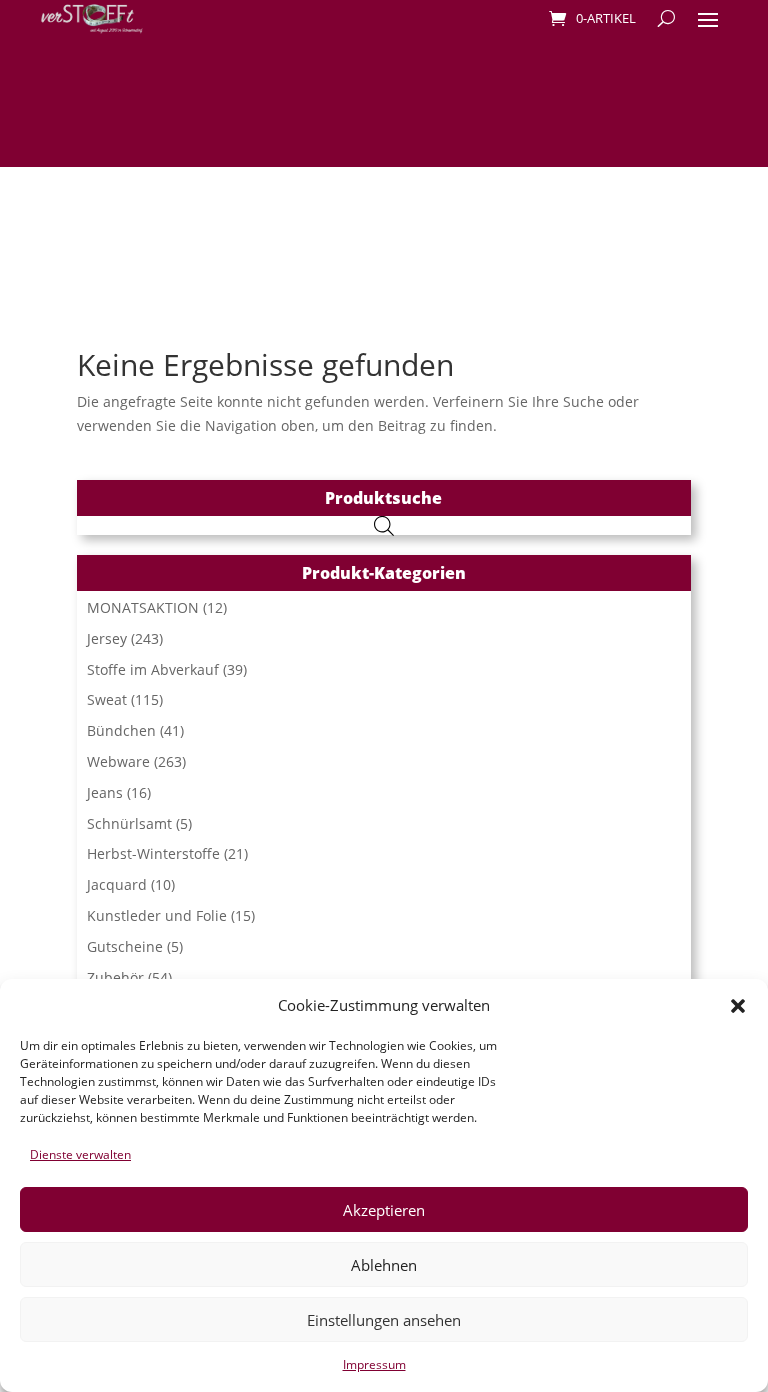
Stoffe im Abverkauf (153, 669)
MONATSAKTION (143, 607)
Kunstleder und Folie (157, 915)
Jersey (107, 638)
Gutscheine (125, 946)
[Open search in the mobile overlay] (384, 525)
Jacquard (117, 884)
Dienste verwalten (80, 1154)
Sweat (107, 699)
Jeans (105, 792)
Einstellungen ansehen (384, 1320)
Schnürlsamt (129, 823)
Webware (118, 761)
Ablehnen (384, 1265)
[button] (738, 1006)
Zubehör (115, 977)
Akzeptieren (384, 1210)
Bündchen (121, 730)
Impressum (374, 1364)
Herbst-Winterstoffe (153, 853)
